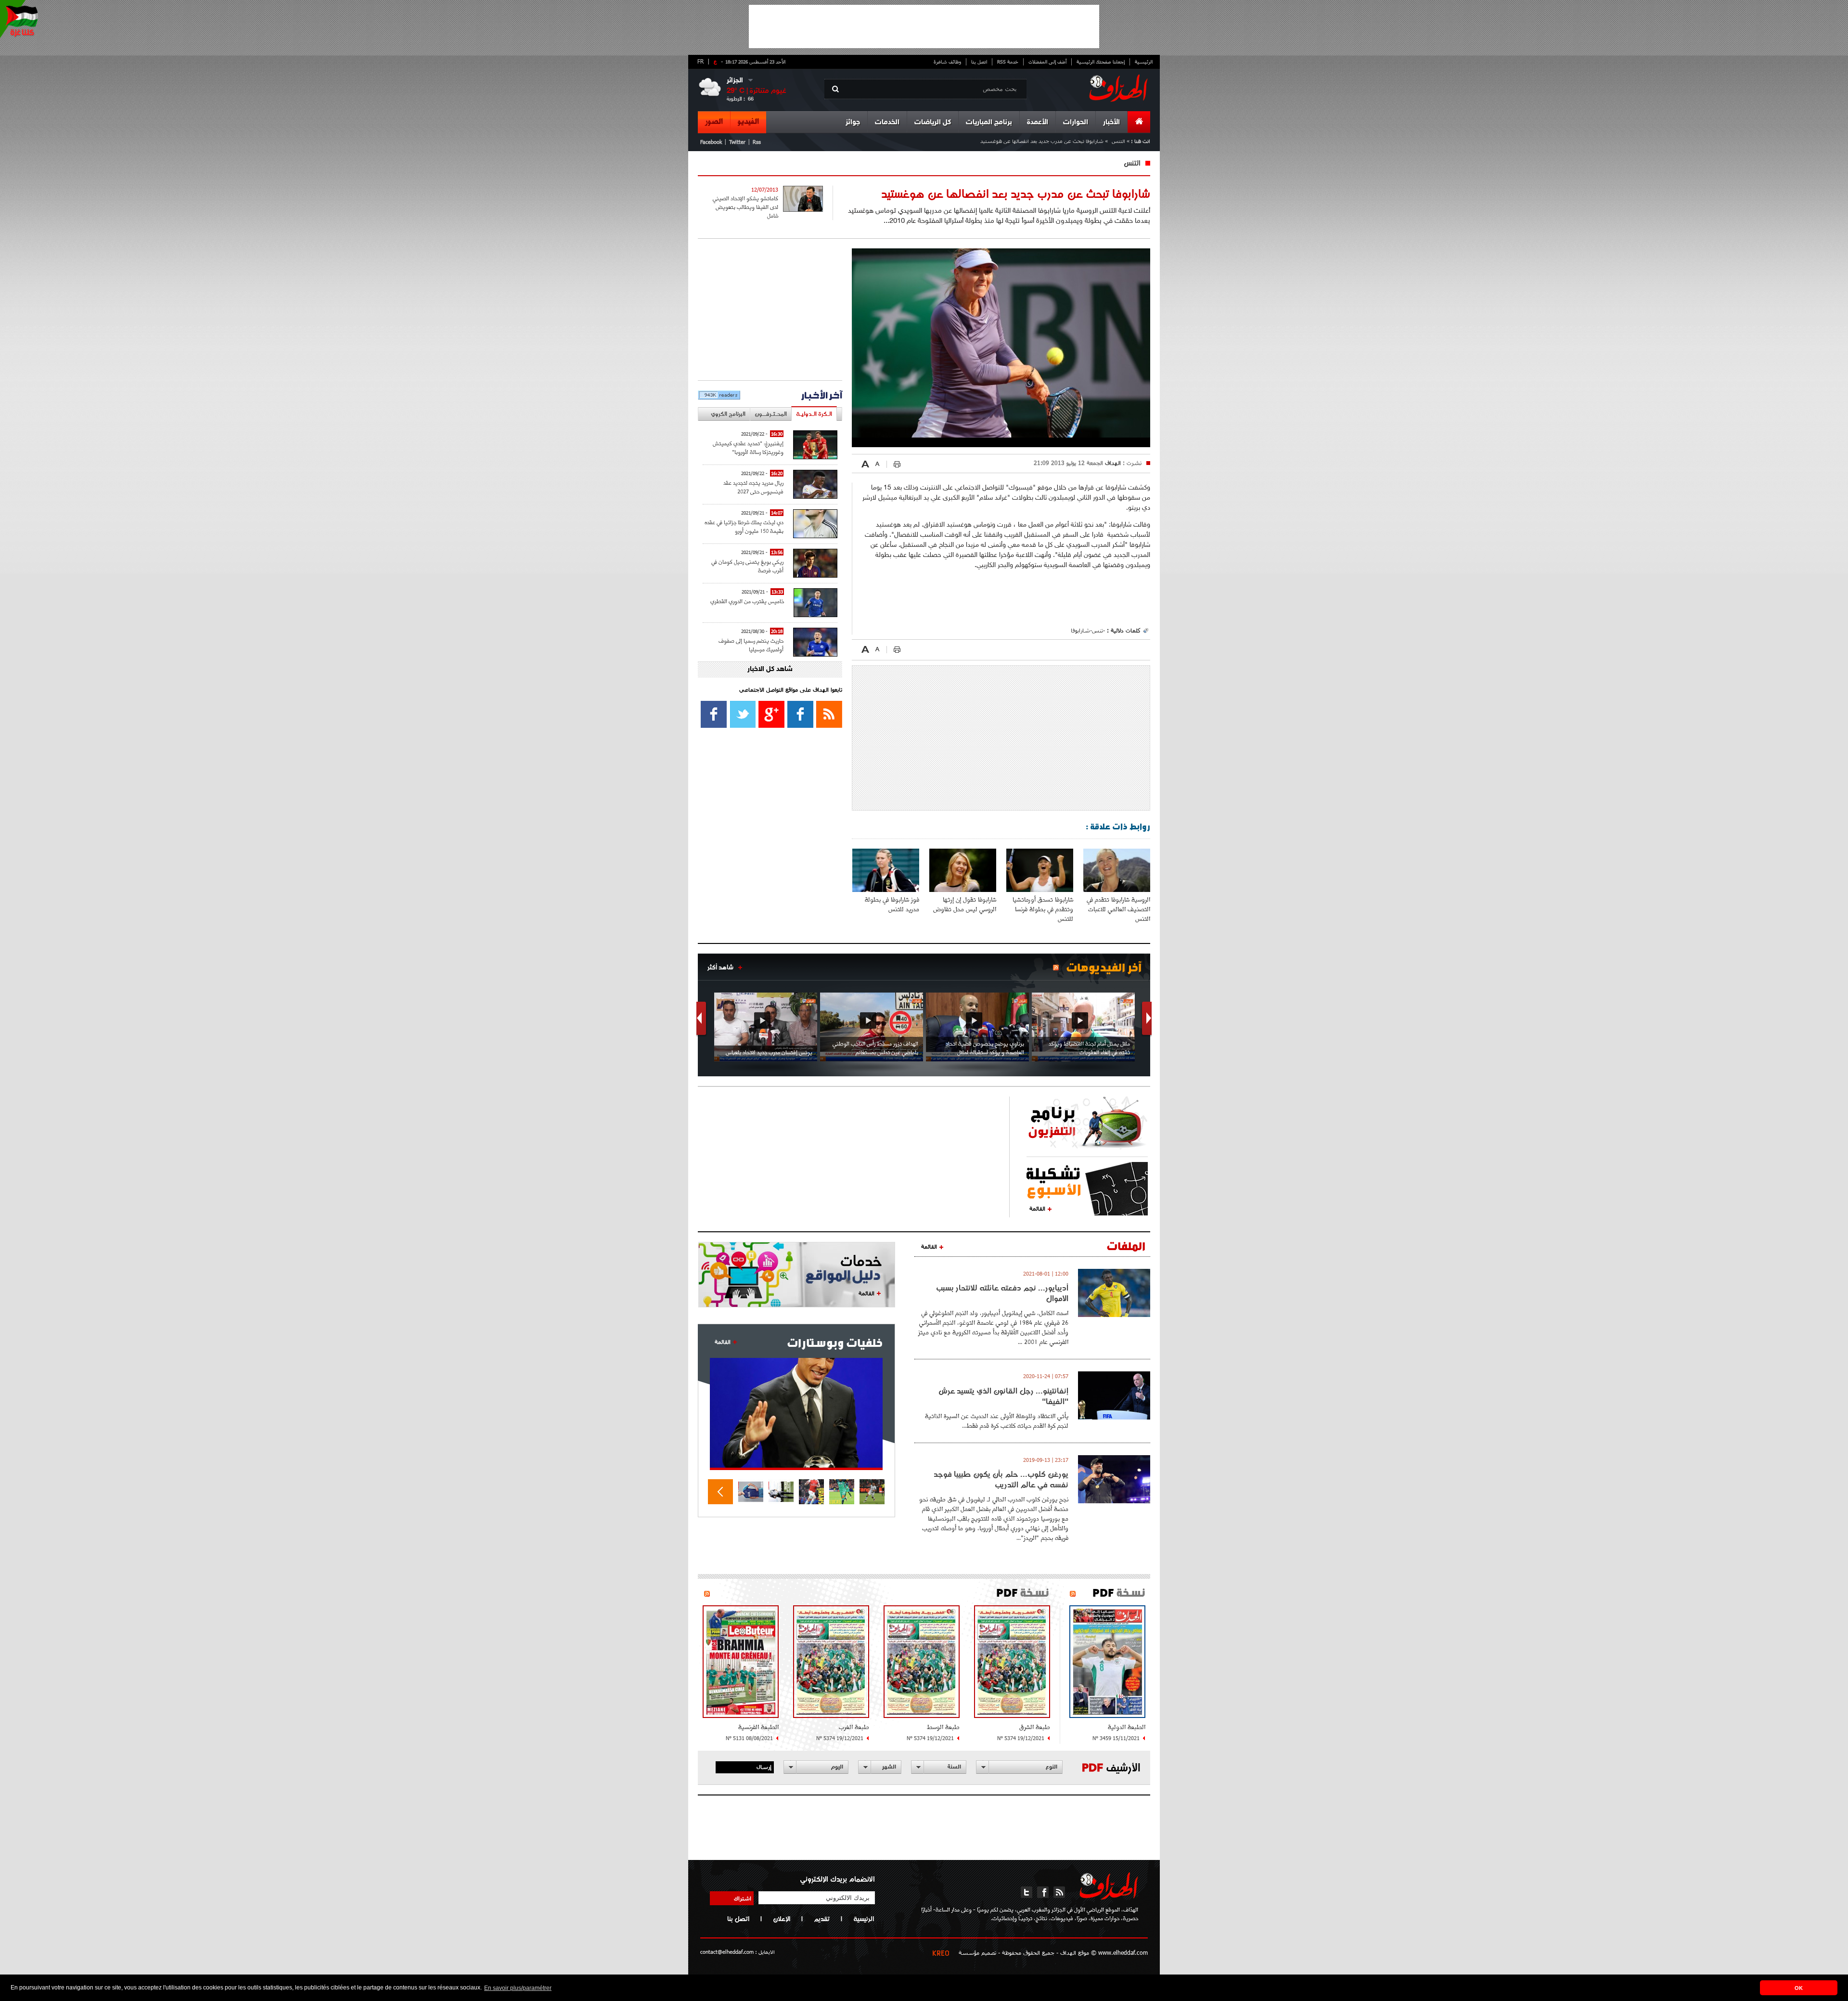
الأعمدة (1038, 123)
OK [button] (1799, 1988)
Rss (757, 142)
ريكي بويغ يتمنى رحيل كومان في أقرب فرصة (747, 566)
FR (700, 61)
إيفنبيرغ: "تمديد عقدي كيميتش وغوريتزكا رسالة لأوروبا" (748, 447)
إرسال (764, 1767)
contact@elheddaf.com (727, 1952)
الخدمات (887, 123)
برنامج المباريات (989, 123)
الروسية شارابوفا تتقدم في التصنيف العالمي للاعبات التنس (1118, 909)
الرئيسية (1144, 62)
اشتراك (743, 1898)
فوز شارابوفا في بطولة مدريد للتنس (892, 904)
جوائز (853, 123)
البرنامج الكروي (728, 414)
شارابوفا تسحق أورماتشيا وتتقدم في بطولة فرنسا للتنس (1043, 909)
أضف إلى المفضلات (1047, 62)
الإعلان (782, 1919)
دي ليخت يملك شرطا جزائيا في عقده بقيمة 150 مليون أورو (744, 526)
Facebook (711, 142)
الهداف (1112, 463)
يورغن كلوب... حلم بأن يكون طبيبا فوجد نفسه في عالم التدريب (1001, 1479)
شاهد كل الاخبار (770, 669)
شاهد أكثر (720, 967)
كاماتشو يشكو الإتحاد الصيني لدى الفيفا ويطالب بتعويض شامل (745, 207)
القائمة (1037, 1208)
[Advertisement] (924, 26)
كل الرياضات (933, 123)
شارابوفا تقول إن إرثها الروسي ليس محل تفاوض (965, 904)
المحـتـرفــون (771, 414)
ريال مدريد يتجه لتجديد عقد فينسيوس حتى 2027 (753, 487)
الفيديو (748, 122)
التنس (1118, 141)
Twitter (737, 142)
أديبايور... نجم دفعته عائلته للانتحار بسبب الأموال (1002, 1293)
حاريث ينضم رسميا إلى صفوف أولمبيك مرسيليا (751, 645)
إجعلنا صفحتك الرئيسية (1101, 62)
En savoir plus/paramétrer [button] (518, 1988)
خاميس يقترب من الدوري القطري (747, 601)
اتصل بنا (979, 62)
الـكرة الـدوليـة (814, 414)
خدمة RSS (1008, 62)
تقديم (822, 1919)
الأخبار (1111, 123)
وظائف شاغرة (947, 62)
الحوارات (1076, 123)
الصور (714, 122)
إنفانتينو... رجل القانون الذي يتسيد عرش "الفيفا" (1003, 1396)
